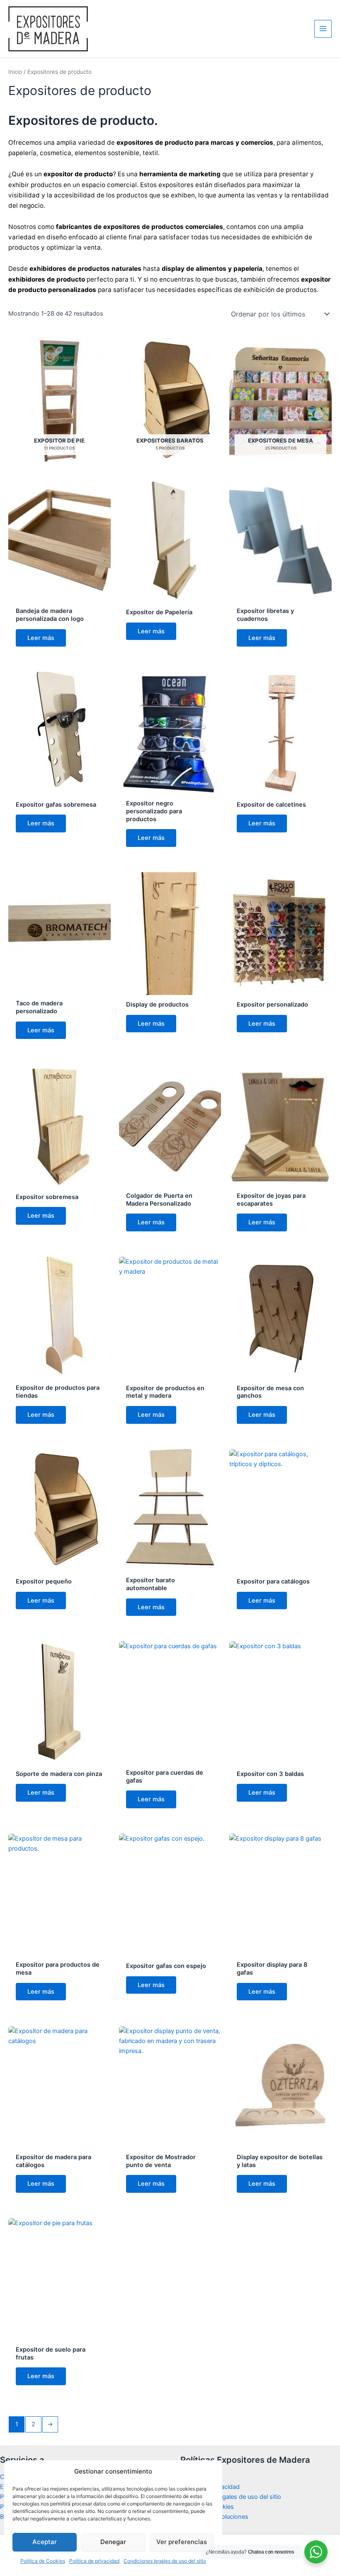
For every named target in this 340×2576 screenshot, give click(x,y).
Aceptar (45, 2542)
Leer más (41, 638)
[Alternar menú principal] (323, 29)
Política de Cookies (43, 2561)
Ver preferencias (182, 2542)
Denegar (113, 2542)
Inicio (15, 72)
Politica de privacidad (94, 2561)
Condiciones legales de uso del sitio (165, 2561)
